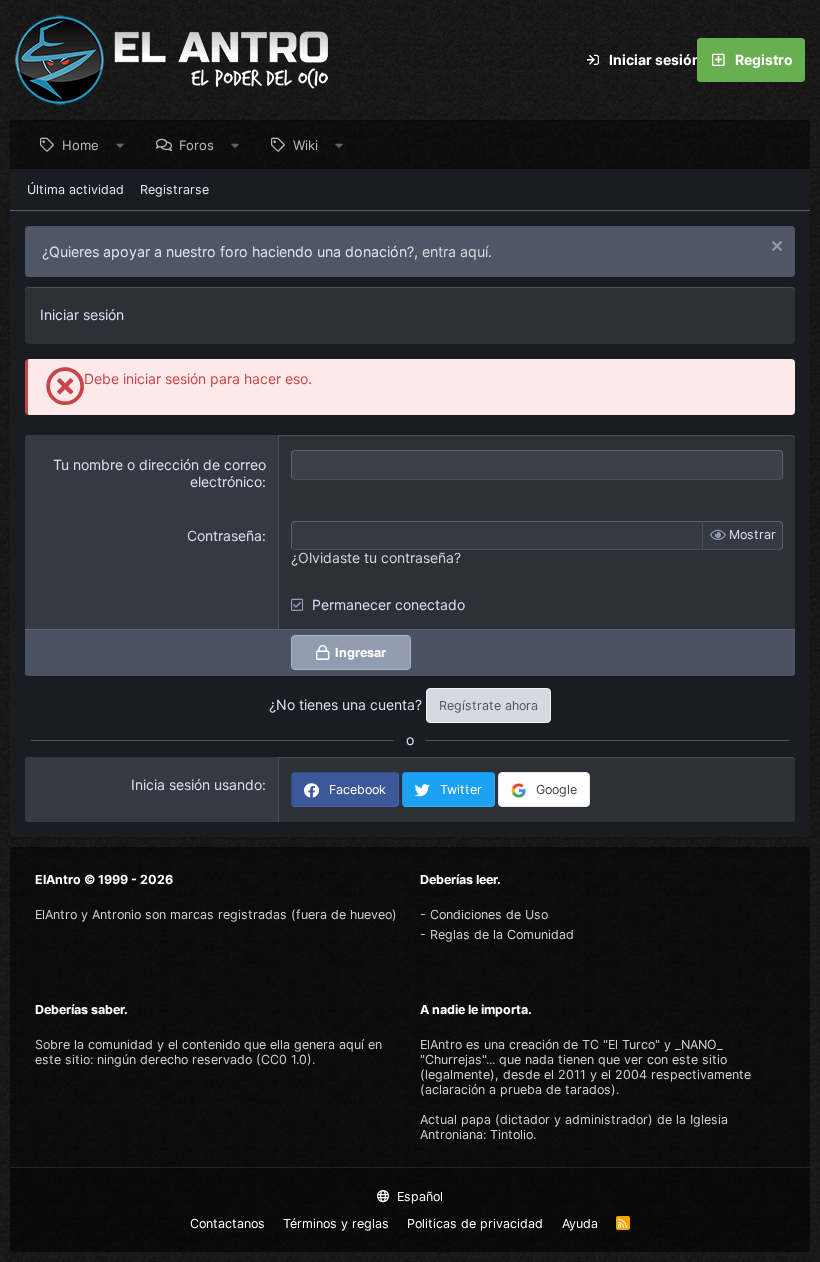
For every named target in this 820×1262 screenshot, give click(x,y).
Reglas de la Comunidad (502, 934)
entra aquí (455, 251)
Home (80, 145)
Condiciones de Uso (489, 914)
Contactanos (227, 1223)
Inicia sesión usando (196, 784)
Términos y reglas (336, 1223)
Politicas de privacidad (475, 1223)
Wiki (305, 145)
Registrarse (174, 189)
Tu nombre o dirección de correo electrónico (159, 473)
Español (418, 1196)
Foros (196, 145)
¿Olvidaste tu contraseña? (376, 557)
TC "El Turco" (621, 1044)
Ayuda (580, 1223)
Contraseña (224, 535)
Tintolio (511, 1134)
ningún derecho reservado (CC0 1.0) (204, 1059)
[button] (120, 145)
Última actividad (75, 189)
